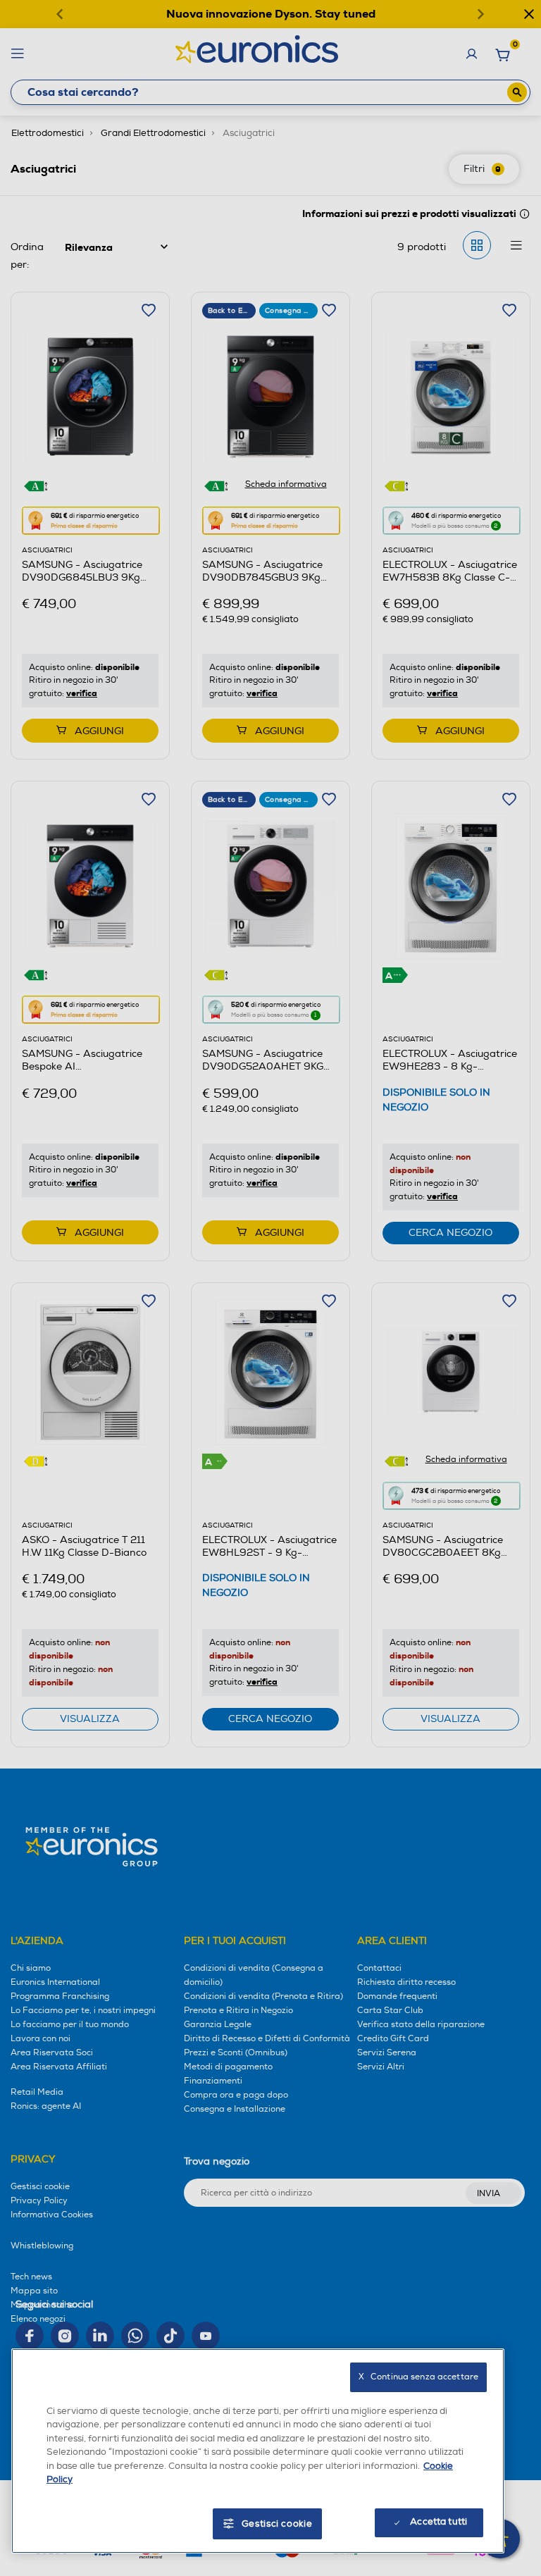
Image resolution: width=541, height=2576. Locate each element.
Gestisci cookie (277, 2524)
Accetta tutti (439, 2522)
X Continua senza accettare (418, 2377)
